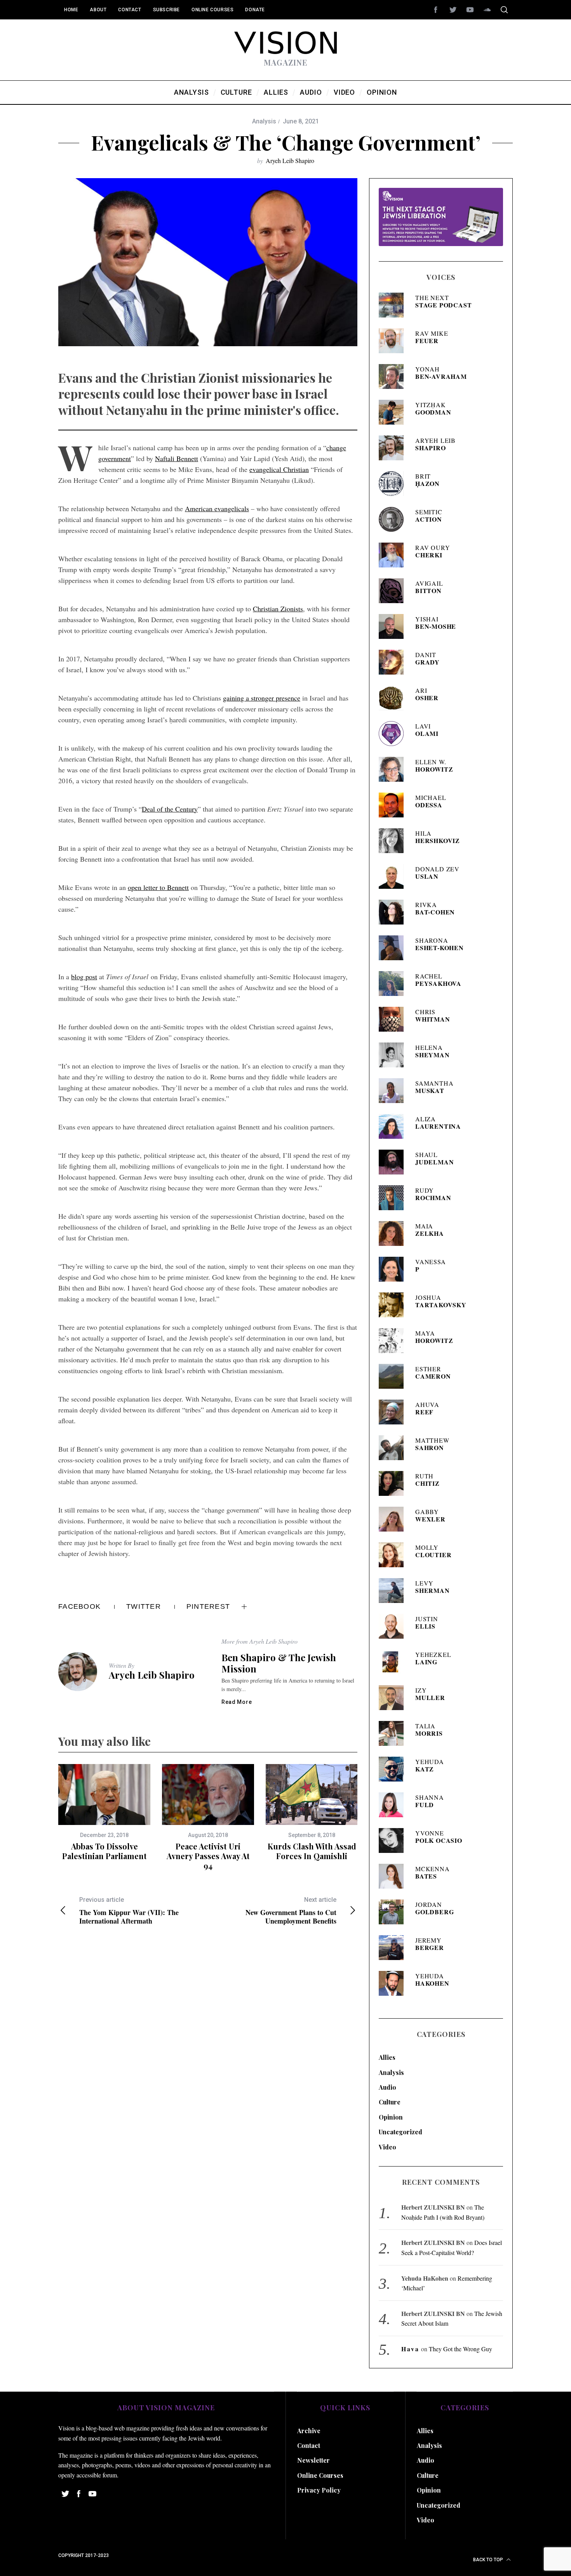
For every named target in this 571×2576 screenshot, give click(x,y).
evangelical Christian (279, 469)
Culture (390, 2102)
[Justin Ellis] (394, 1626)
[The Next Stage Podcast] (394, 305)
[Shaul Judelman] (394, 1162)
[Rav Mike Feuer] (394, 341)
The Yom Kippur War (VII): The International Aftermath (129, 1911)
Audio (387, 2087)
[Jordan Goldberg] (394, 1912)
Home (71, 10)
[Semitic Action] (394, 519)
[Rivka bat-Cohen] (394, 912)
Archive (309, 2431)
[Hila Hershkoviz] (394, 841)
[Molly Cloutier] (394, 1555)
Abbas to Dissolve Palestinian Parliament (104, 1851)
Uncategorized (400, 2132)
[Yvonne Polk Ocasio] (394, 1840)
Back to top (489, 2560)
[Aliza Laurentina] (394, 1126)
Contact (130, 10)
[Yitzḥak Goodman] (394, 412)
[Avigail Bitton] (394, 591)
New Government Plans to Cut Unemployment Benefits (291, 1911)
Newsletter (313, 2460)
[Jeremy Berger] (394, 1948)
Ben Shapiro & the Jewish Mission (279, 1663)
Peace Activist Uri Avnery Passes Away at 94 (208, 1856)
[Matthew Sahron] (394, 1448)
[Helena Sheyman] (394, 1055)
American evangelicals (217, 508)
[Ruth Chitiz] (394, 1483)
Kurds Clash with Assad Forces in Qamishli (312, 1851)
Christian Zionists (278, 609)
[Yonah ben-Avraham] (394, 376)
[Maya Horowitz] (394, 1341)
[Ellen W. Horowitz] (394, 769)
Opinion (391, 2117)
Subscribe (166, 10)
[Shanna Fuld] (394, 1805)
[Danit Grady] (394, 662)
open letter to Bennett (158, 887)
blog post (84, 977)
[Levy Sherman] (394, 1591)
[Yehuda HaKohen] (394, 1983)
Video (387, 2147)
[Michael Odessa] (394, 805)
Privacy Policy (319, 2490)
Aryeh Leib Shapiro (290, 160)
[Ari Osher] (394, 698)
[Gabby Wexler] (394, 1519)
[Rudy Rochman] (394, 1198)
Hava (411, 2349)
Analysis (264, 121)
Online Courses (212, 10)
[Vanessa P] (394, 1269)
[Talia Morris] (394, 1733)
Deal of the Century (170, 809)
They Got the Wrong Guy (460, 2349)
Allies (387, 2057)
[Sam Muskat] (394, 1091)
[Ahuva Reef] (394, 1412)
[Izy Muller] (394, 1698)
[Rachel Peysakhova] (394, 984)
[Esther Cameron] (394, 1376)
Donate (255, 10)
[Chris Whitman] (394, 1019)
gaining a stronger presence (262, 698)
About (98, 10)
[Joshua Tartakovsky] (394, 1305)
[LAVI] (394, 734)
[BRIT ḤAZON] (394, 484)
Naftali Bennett (177, 458)
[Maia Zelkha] (394, 1233)
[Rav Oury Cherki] (394, 555)
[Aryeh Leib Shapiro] (394, 448)
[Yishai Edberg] (394, 626)
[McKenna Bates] (394, 1876)
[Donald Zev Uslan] (394, 876)
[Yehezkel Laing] (394, 1662)
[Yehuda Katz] (394, 1769)
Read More (237, 1702)
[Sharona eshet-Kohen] (394, 948)
